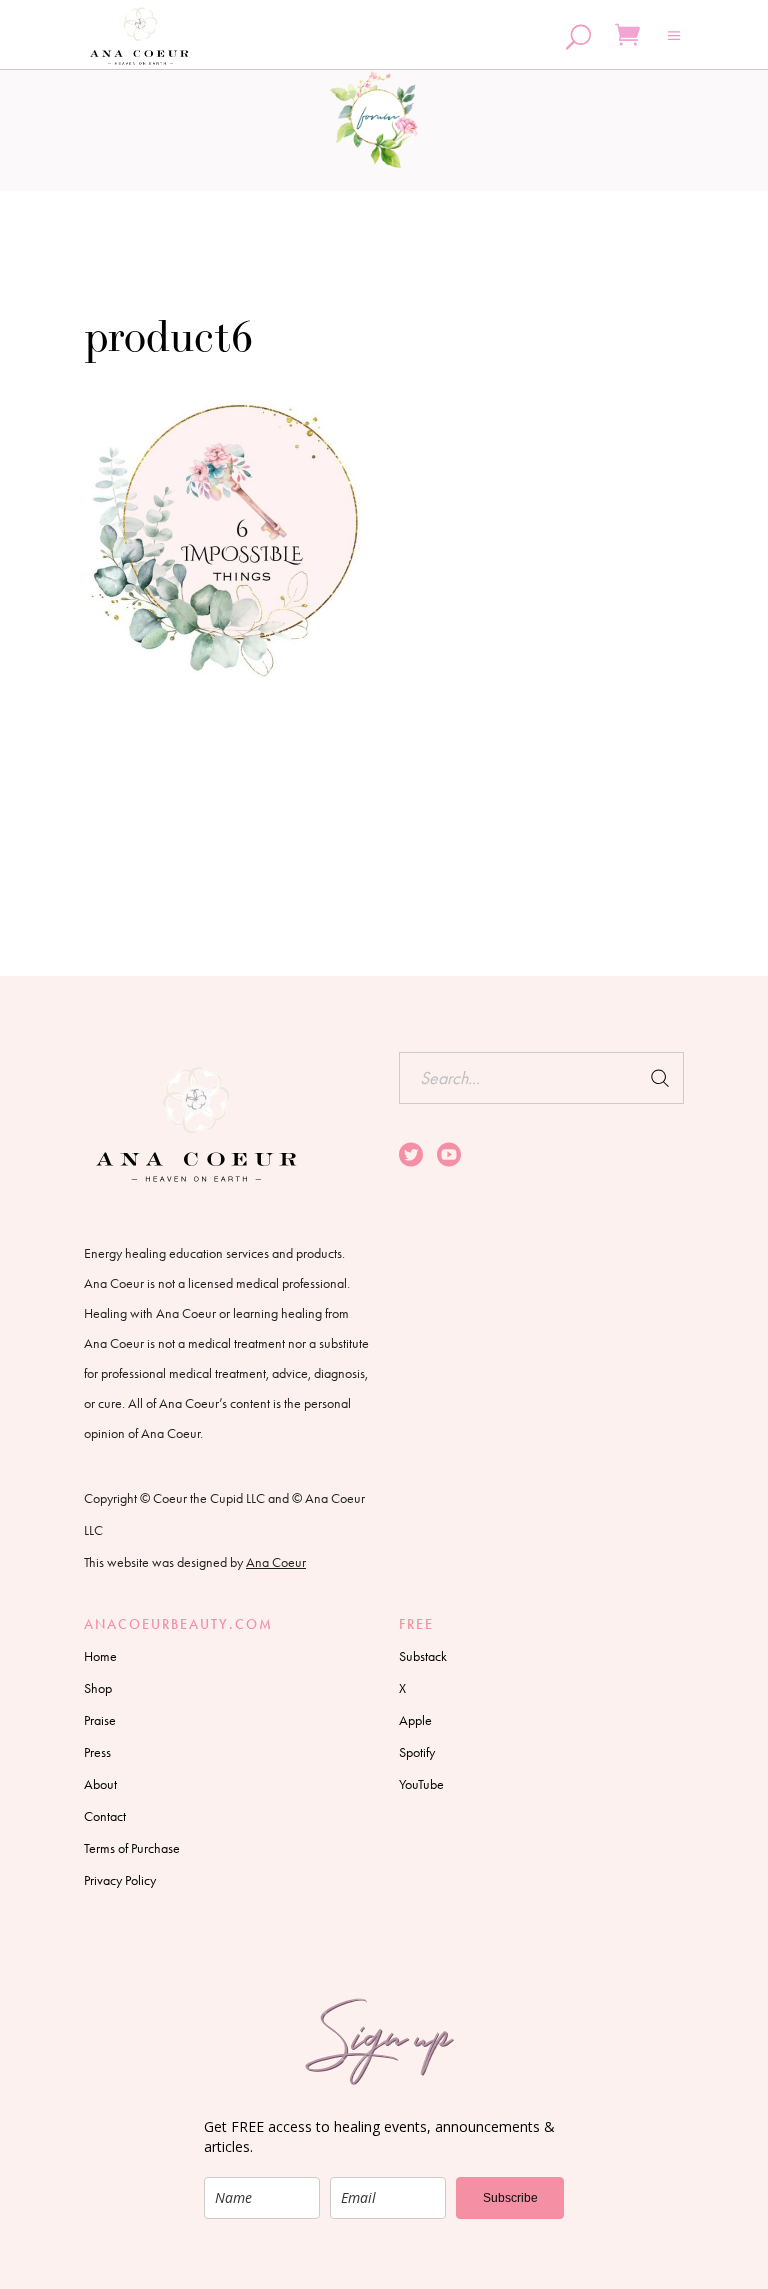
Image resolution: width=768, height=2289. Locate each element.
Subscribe (510, 2198)
